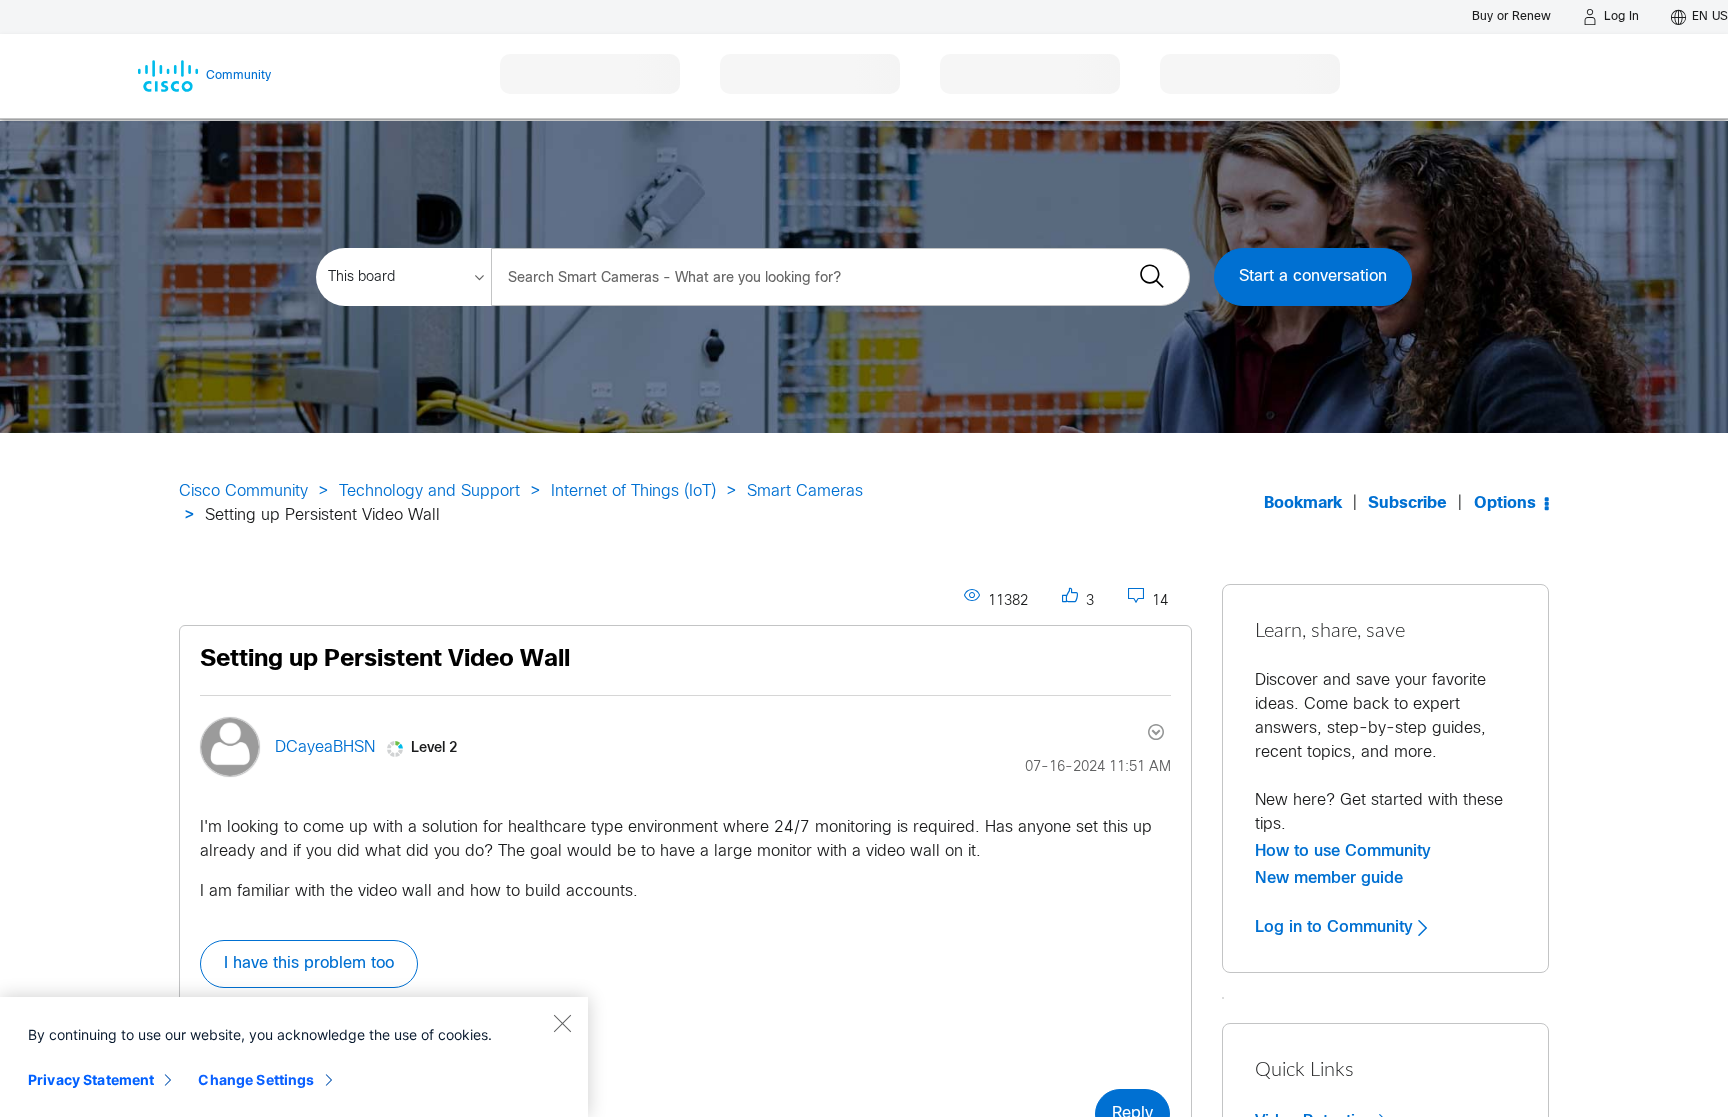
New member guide (1329, 878)
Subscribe (1407, 503)
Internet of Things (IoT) (633, 491)
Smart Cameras (805, 491)
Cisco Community (243, 491)
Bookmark (1303, 503)
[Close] (562, 1023)
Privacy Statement (91, 1079)
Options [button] (1505, 503)
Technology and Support (429, 491)
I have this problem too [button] (309, 963)
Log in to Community (1336, 927)
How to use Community (1343, 851)
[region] (294, 1057)
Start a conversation (1313, 276)
